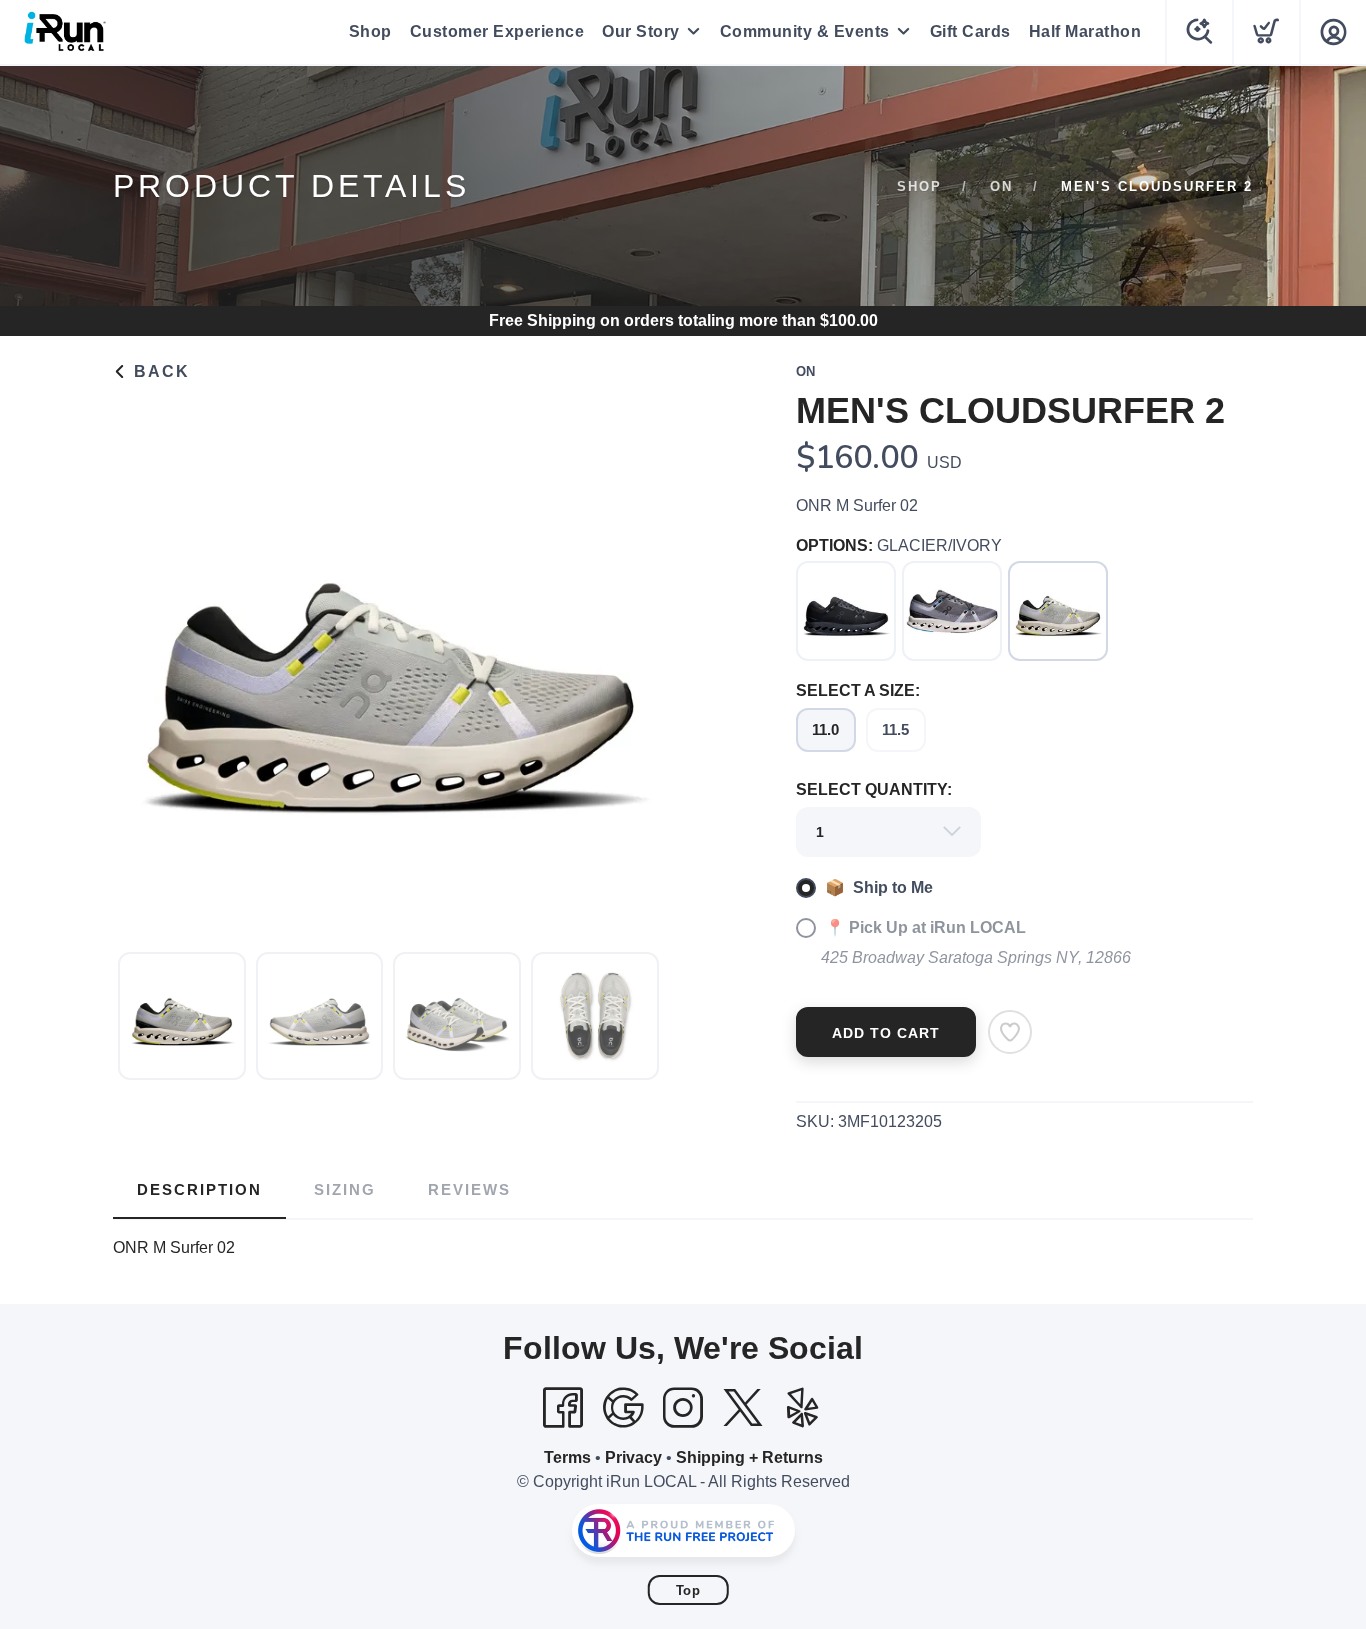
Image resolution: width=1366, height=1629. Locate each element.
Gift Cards (970, 31)
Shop (370, 31)
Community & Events (805, 31)
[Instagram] (683, 1408)
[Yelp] (803, 1408)
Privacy (633, 1457)
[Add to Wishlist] (1010, 1032)
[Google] (623, 1408)
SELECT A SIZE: (858, 690)
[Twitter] (743, 1408)
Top (688, 1590)
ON (1001, 186)
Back (159, 371)
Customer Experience (497, 31)
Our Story (641, 31)
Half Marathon (1085, 31)
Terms (567, 1457)
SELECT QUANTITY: (874, 789)
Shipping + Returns (749, 1457)
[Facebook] (563, 1408)
